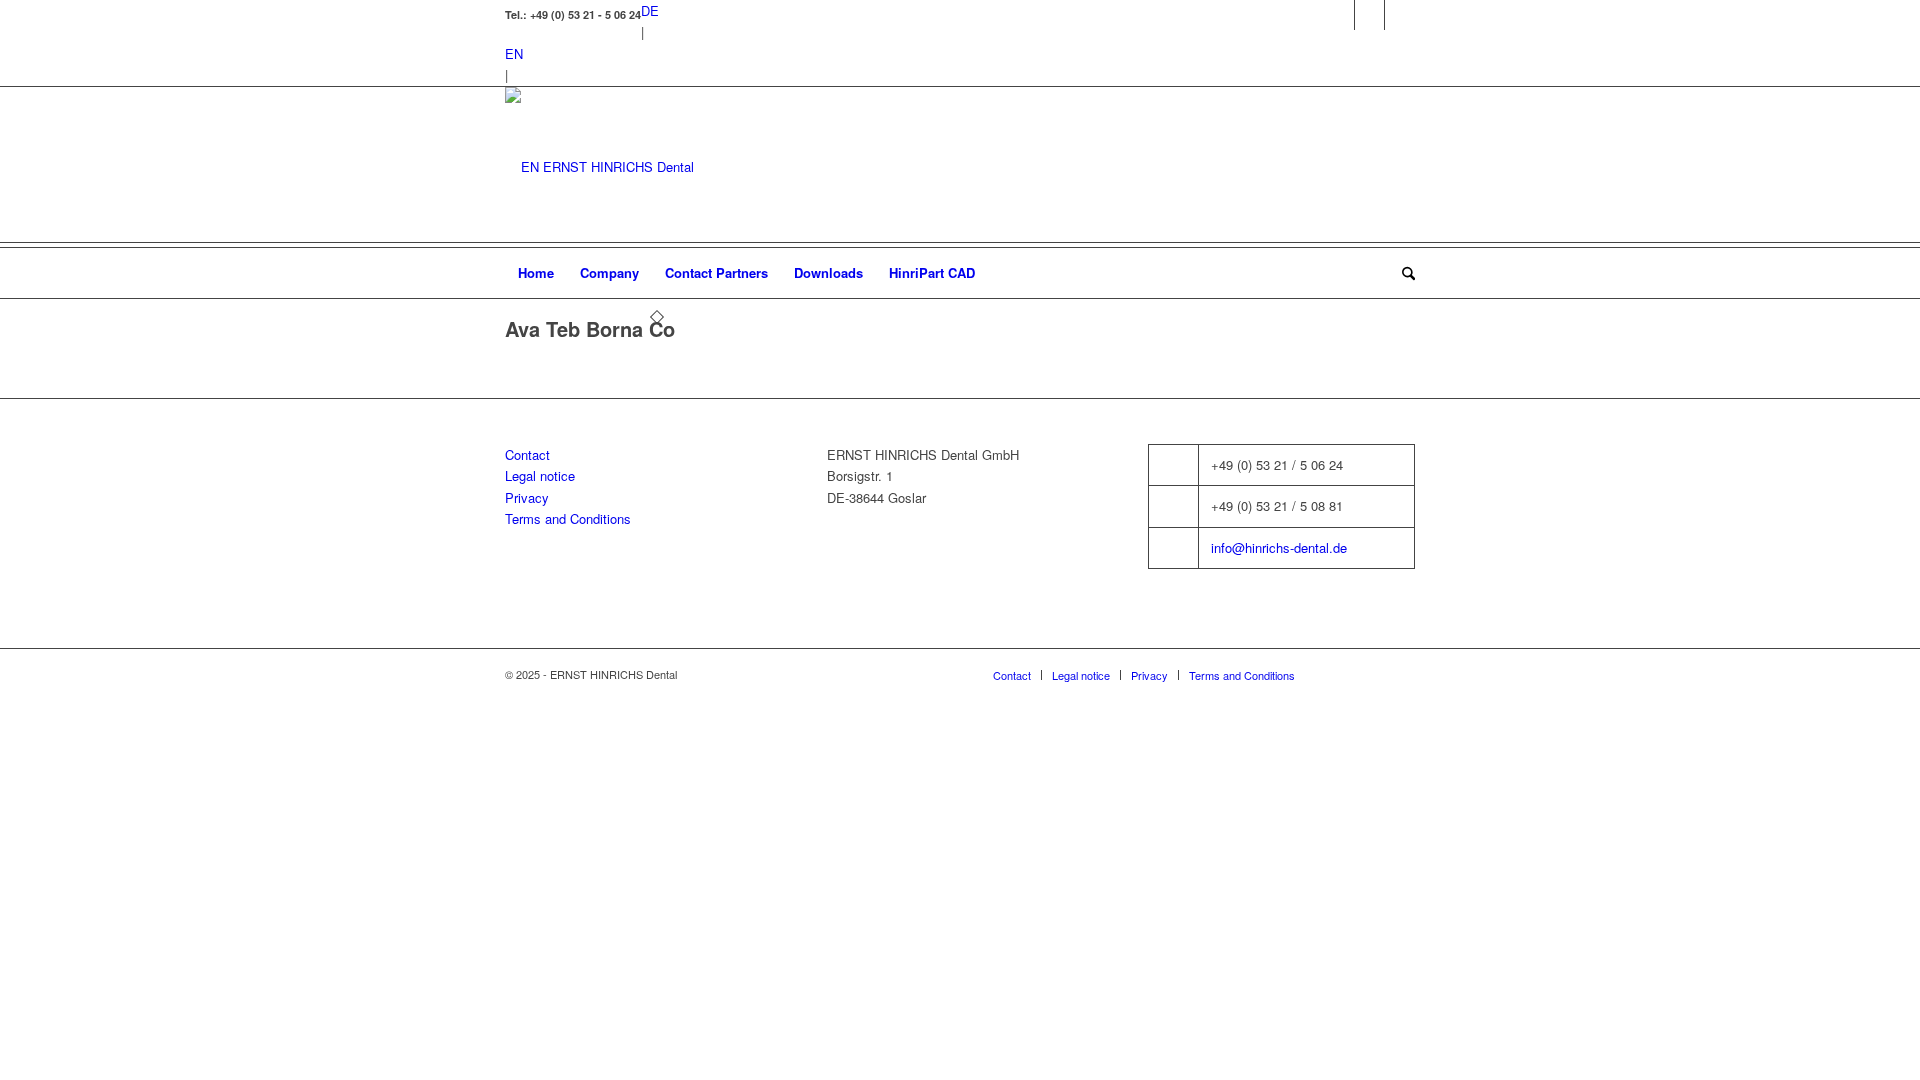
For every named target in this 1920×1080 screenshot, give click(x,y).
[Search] (1402, 273)
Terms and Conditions (568, 518)
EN (514, 53)
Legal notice (540, 475)
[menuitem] (536, 273)
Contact (527, 454)
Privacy (527, 497)
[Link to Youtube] (1400, 15)
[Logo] (599, 167)
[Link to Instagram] (1369, 15)
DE (650, 10)
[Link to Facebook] (1339, 15)
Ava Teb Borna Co (590, 328)
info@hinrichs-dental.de (1279, 547)
